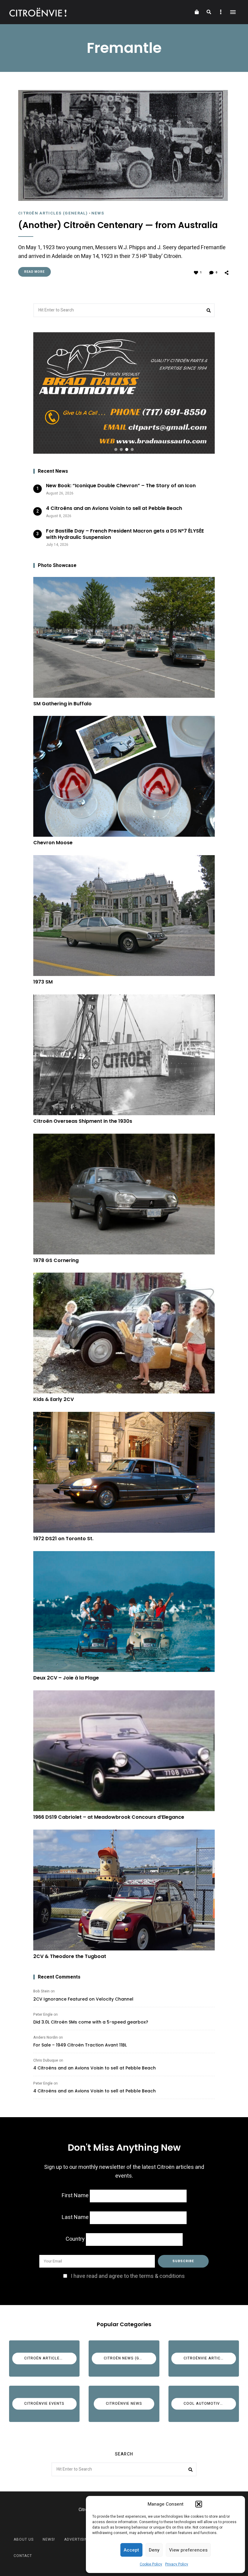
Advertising (77, 2539)
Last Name (75, 2217)
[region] (124, 393)
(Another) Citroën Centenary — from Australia (118, 225)
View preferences (188, 2550)
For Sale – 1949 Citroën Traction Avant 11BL (80, 2045)
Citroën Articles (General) (53, 213)
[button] (199, 2504)
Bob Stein (41, 1991)
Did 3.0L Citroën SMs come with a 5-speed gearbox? (91, 2022)
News (98, 213)
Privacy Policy (177, 2564)
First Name (75, 2196)
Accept (131, 2550)
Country (75, 2239)
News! (49, 2539)
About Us (24, 2539)
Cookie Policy (151, 2564)
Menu (233, 12)
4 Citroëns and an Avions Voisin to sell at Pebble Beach (95, 2068)
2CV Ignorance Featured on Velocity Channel (83, 1999)
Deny (154, 2550)
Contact (23, 2556)
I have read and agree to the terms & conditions (128, 2276)
